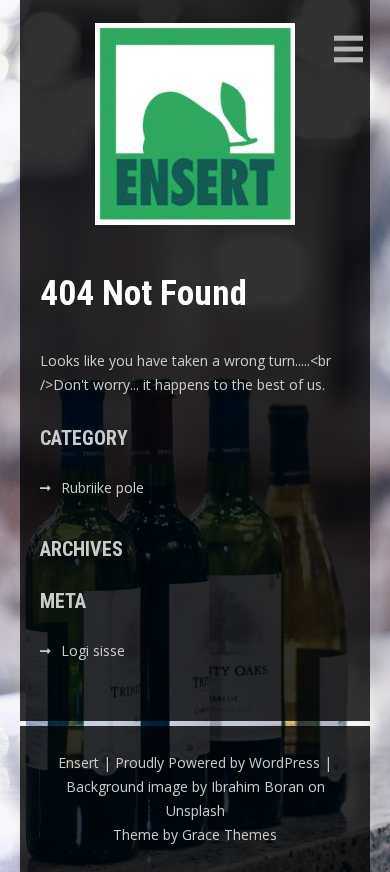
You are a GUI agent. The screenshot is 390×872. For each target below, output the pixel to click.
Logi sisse (93, 650)
